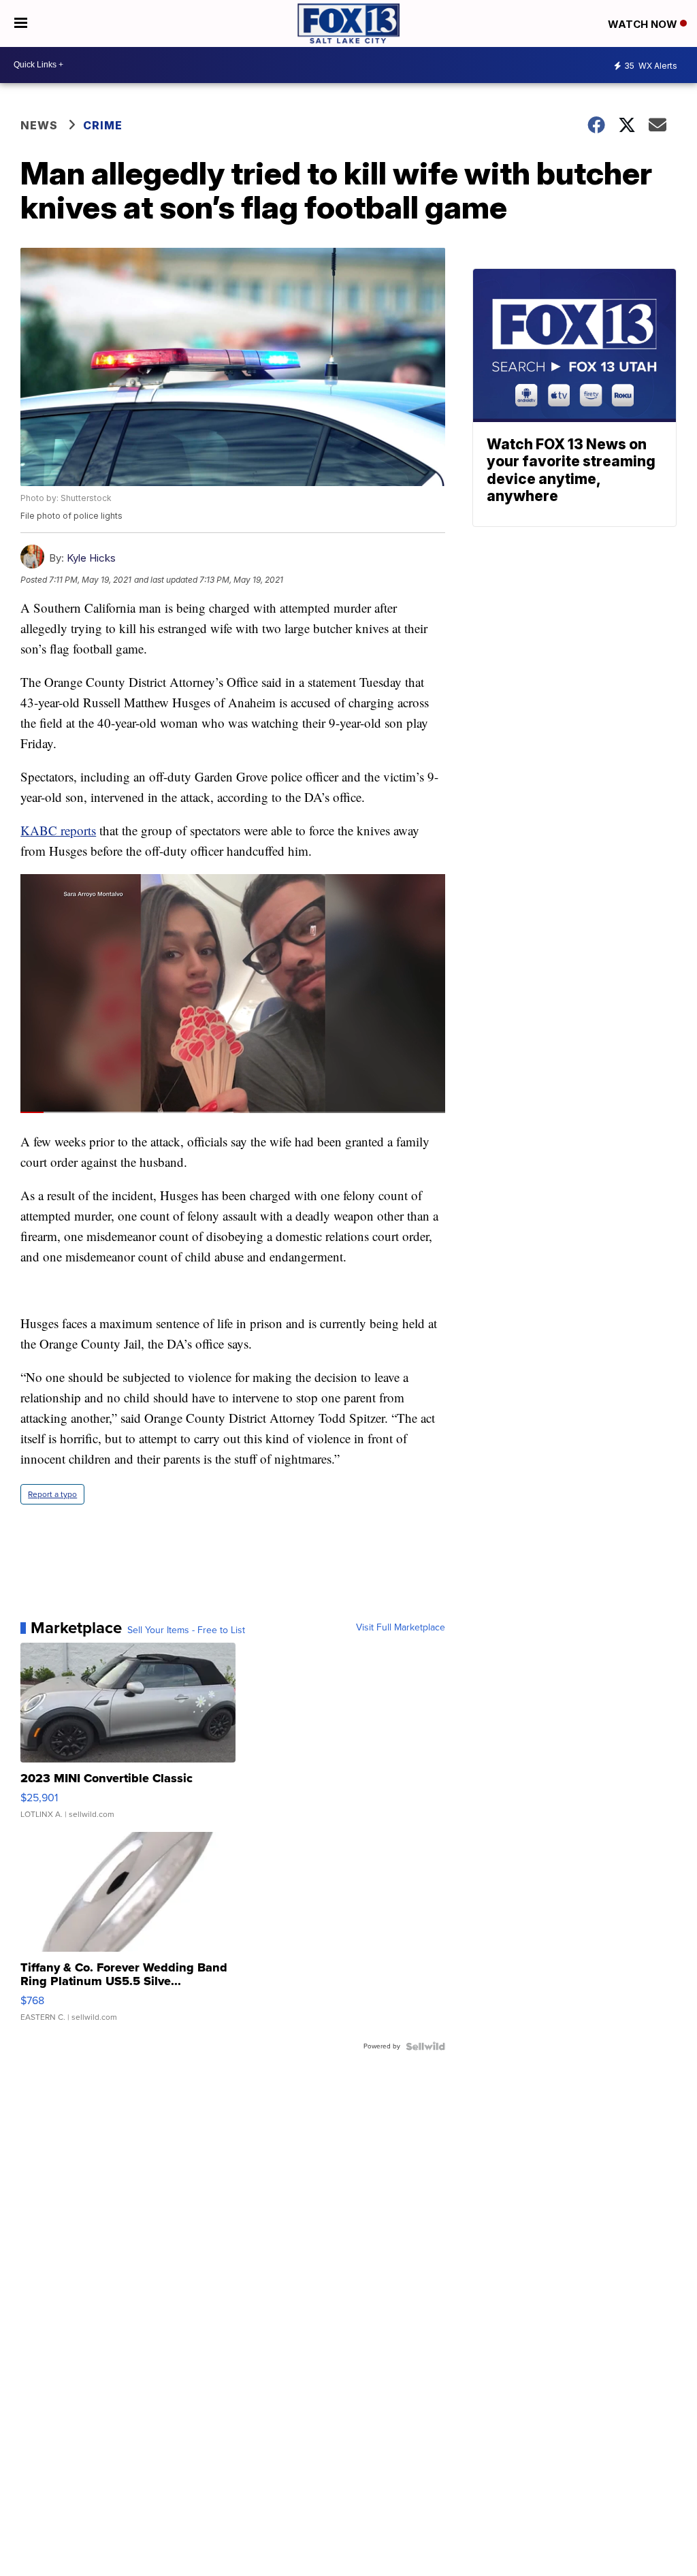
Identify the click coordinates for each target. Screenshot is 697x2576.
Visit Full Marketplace (401, 1628)
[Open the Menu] (21, 23)
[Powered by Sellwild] (425, 2046)
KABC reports (58, 830)
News (39, 125)
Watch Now (644, 24)
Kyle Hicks (91, 558)
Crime (103, 125)
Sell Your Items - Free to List (186, 1630)
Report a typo (52, 1494)
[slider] (233, 1112)
